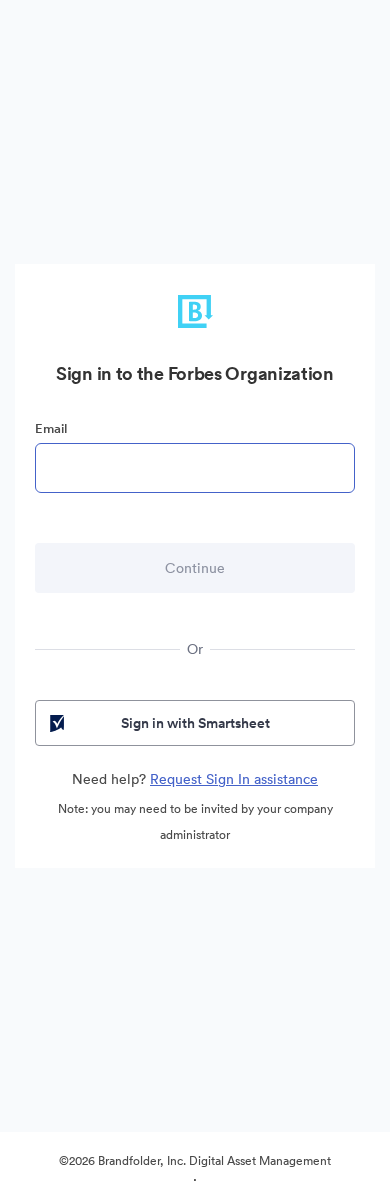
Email (51, 428)
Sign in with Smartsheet (195, 723)
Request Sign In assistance (234, 779)
